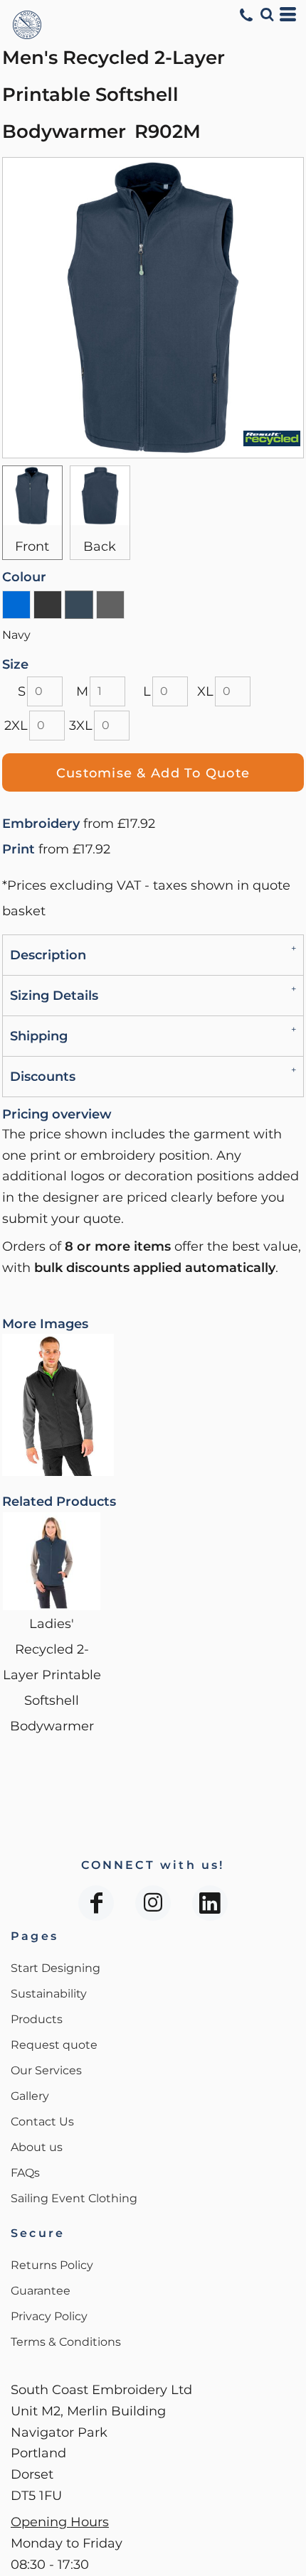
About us (37, 2147)
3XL (81, 726)
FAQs (25, 2173)
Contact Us (42, 2122)
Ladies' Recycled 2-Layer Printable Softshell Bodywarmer (52, 1675)
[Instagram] (153, 1903)
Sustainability (49, 1994)
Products (37, 2019)
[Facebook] (96, 1903)
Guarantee (41, 2291)
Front (32, 546)
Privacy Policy (49, 2316)
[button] (267, 14)
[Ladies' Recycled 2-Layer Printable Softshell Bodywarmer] (52, 1561)
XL (205, 691)
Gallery (30, 2096)
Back (100, 546)
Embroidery (41, 824)
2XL (16, 726)
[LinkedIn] (210, 1903)
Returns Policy (52, 2265)
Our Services (46, 2070)
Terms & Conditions (66, 2342)
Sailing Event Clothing (74, 2198)
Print (19, 849)
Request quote (54, 2045)
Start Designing (56, 1968)
